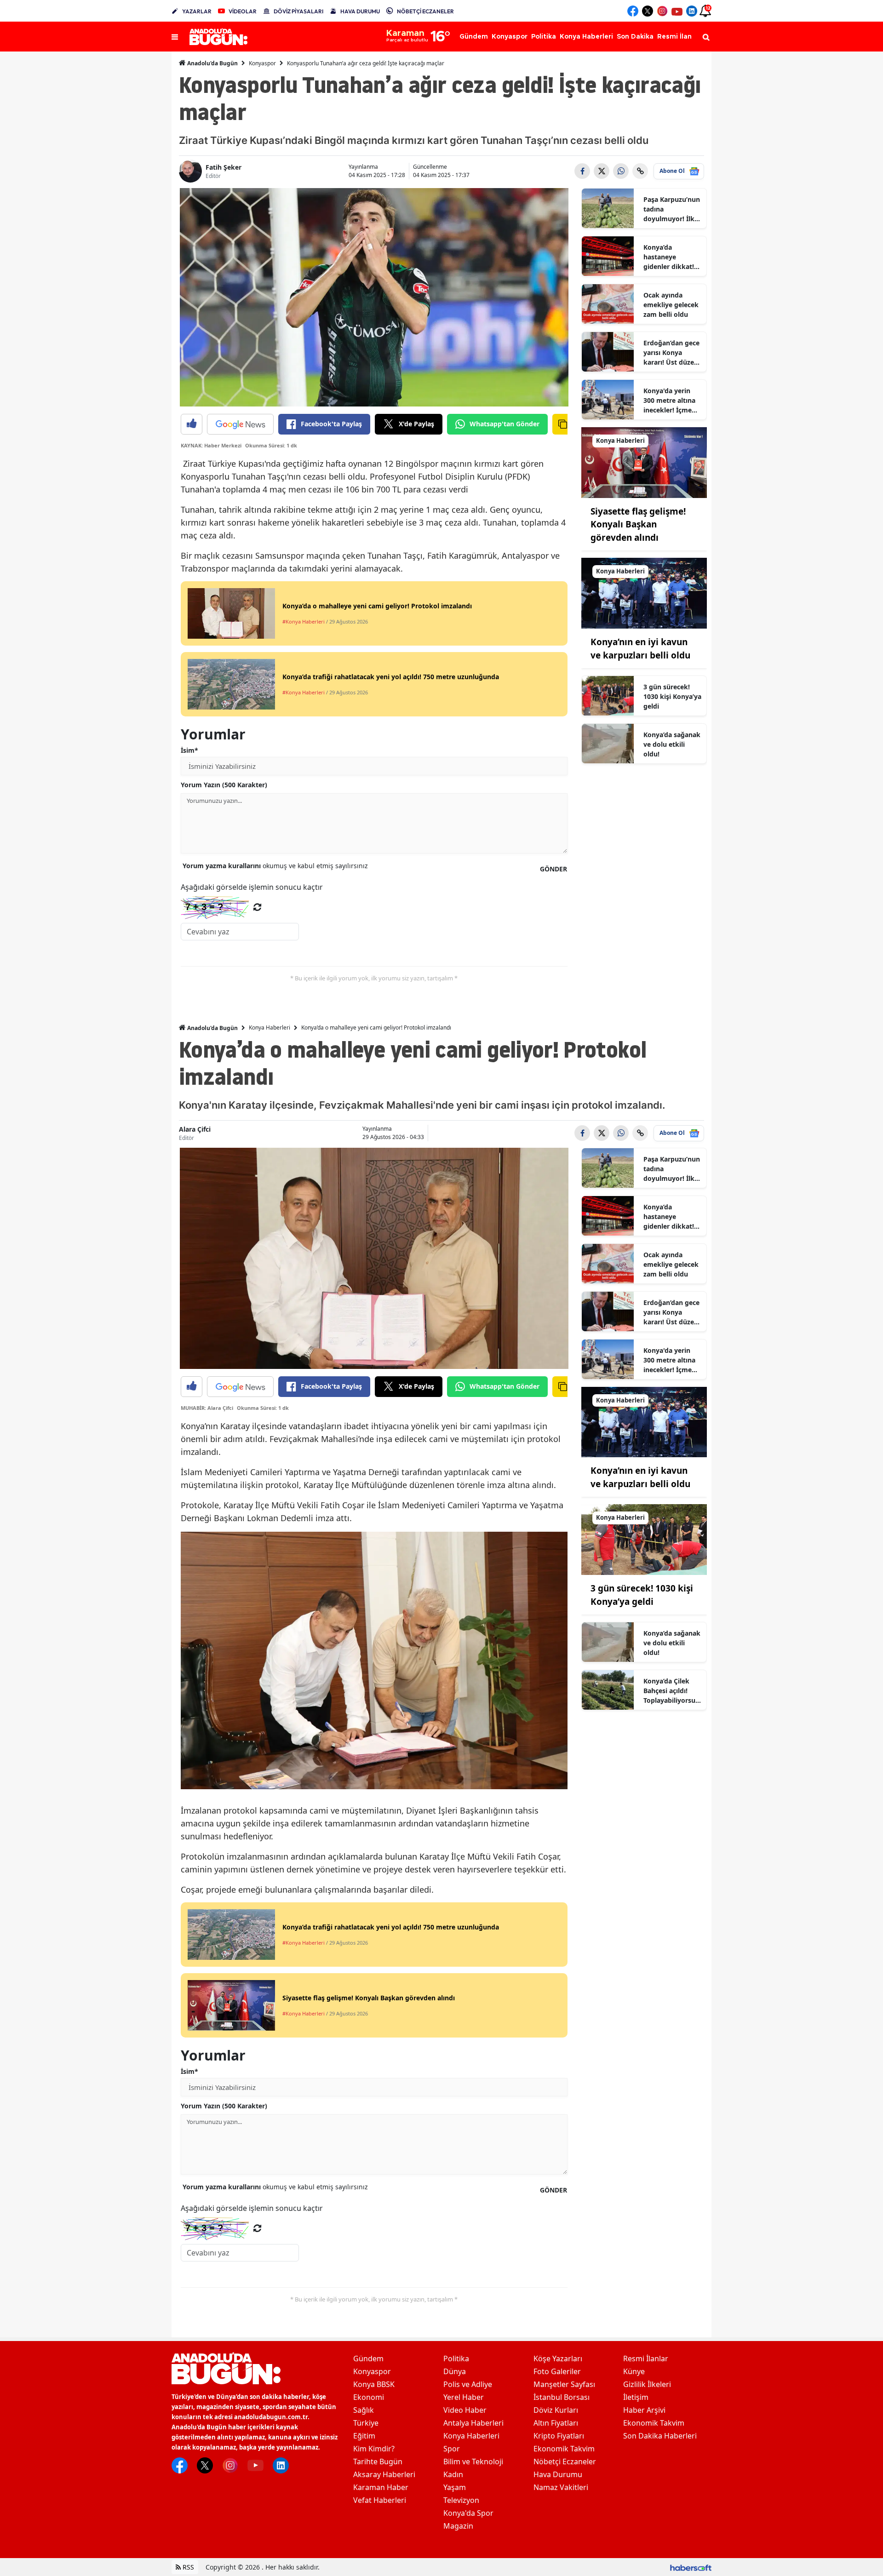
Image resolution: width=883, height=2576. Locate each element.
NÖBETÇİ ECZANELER (425, 11)
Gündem (368, 2358)
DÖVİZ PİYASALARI (298, 11)
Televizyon (461, 2500)
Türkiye (366, 2423)
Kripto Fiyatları (559, 2436)
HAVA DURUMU (360, 11)
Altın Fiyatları (556, 2423)
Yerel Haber (464, 2397)
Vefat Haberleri (380, 2500)
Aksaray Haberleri (384, 2474)
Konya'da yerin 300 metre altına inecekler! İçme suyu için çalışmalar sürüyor (669, 401)
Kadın (453, 2474)
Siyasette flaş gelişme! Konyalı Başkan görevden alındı (638, 524)
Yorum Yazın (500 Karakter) (224, 785)
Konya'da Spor (468, 2513)
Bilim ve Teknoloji (473, 2462)
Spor (452, 2449)
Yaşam (455, 2487)
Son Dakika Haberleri (660, 2436)
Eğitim (364, 2436)
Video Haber (465, 2410)
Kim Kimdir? (374, 2449)
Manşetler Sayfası (564, 2384)
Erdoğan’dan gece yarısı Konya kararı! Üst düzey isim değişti (671, 353)
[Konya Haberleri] (644, 462)
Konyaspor (262, 63)
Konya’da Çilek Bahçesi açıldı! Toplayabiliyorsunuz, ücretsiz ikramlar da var (671, 1691)
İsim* (189, 750)
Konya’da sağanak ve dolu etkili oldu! (672, 744)
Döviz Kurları (556, 2410)
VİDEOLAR (243, 11)
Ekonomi (369, 2397)
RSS (187, 2567)
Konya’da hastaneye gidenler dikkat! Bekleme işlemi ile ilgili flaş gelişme (672, 257)
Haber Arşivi (644, 2410)
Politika (456, 2358)
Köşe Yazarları (558, 2358)
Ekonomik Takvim (564, 2449)
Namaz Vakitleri (561, 2487)
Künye (634, 2371)
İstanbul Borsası (562, 2397)
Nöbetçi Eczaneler (565, 2462)
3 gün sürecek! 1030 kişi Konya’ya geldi (672, 696)
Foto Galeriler (557, 2371)
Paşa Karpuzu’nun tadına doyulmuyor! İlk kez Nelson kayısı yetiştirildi (672, 209)
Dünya (455, 2371)
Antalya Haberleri (473, 2423)
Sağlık (364, 2410)
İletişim (636, 2397)
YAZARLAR (197, 11)
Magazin (458, 2526)
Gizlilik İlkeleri (647, 2384)
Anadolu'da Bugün (212, 63)
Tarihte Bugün (378, 2462)
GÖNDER (553, 869)
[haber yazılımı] (691, 2567)
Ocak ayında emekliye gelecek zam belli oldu (671, 305)
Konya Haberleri (269, 1028)
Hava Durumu (558, 2474)
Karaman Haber (381, 2487)
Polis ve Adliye (468, 2384)
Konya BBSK (374, 2384)
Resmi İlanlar (646, 2358)
